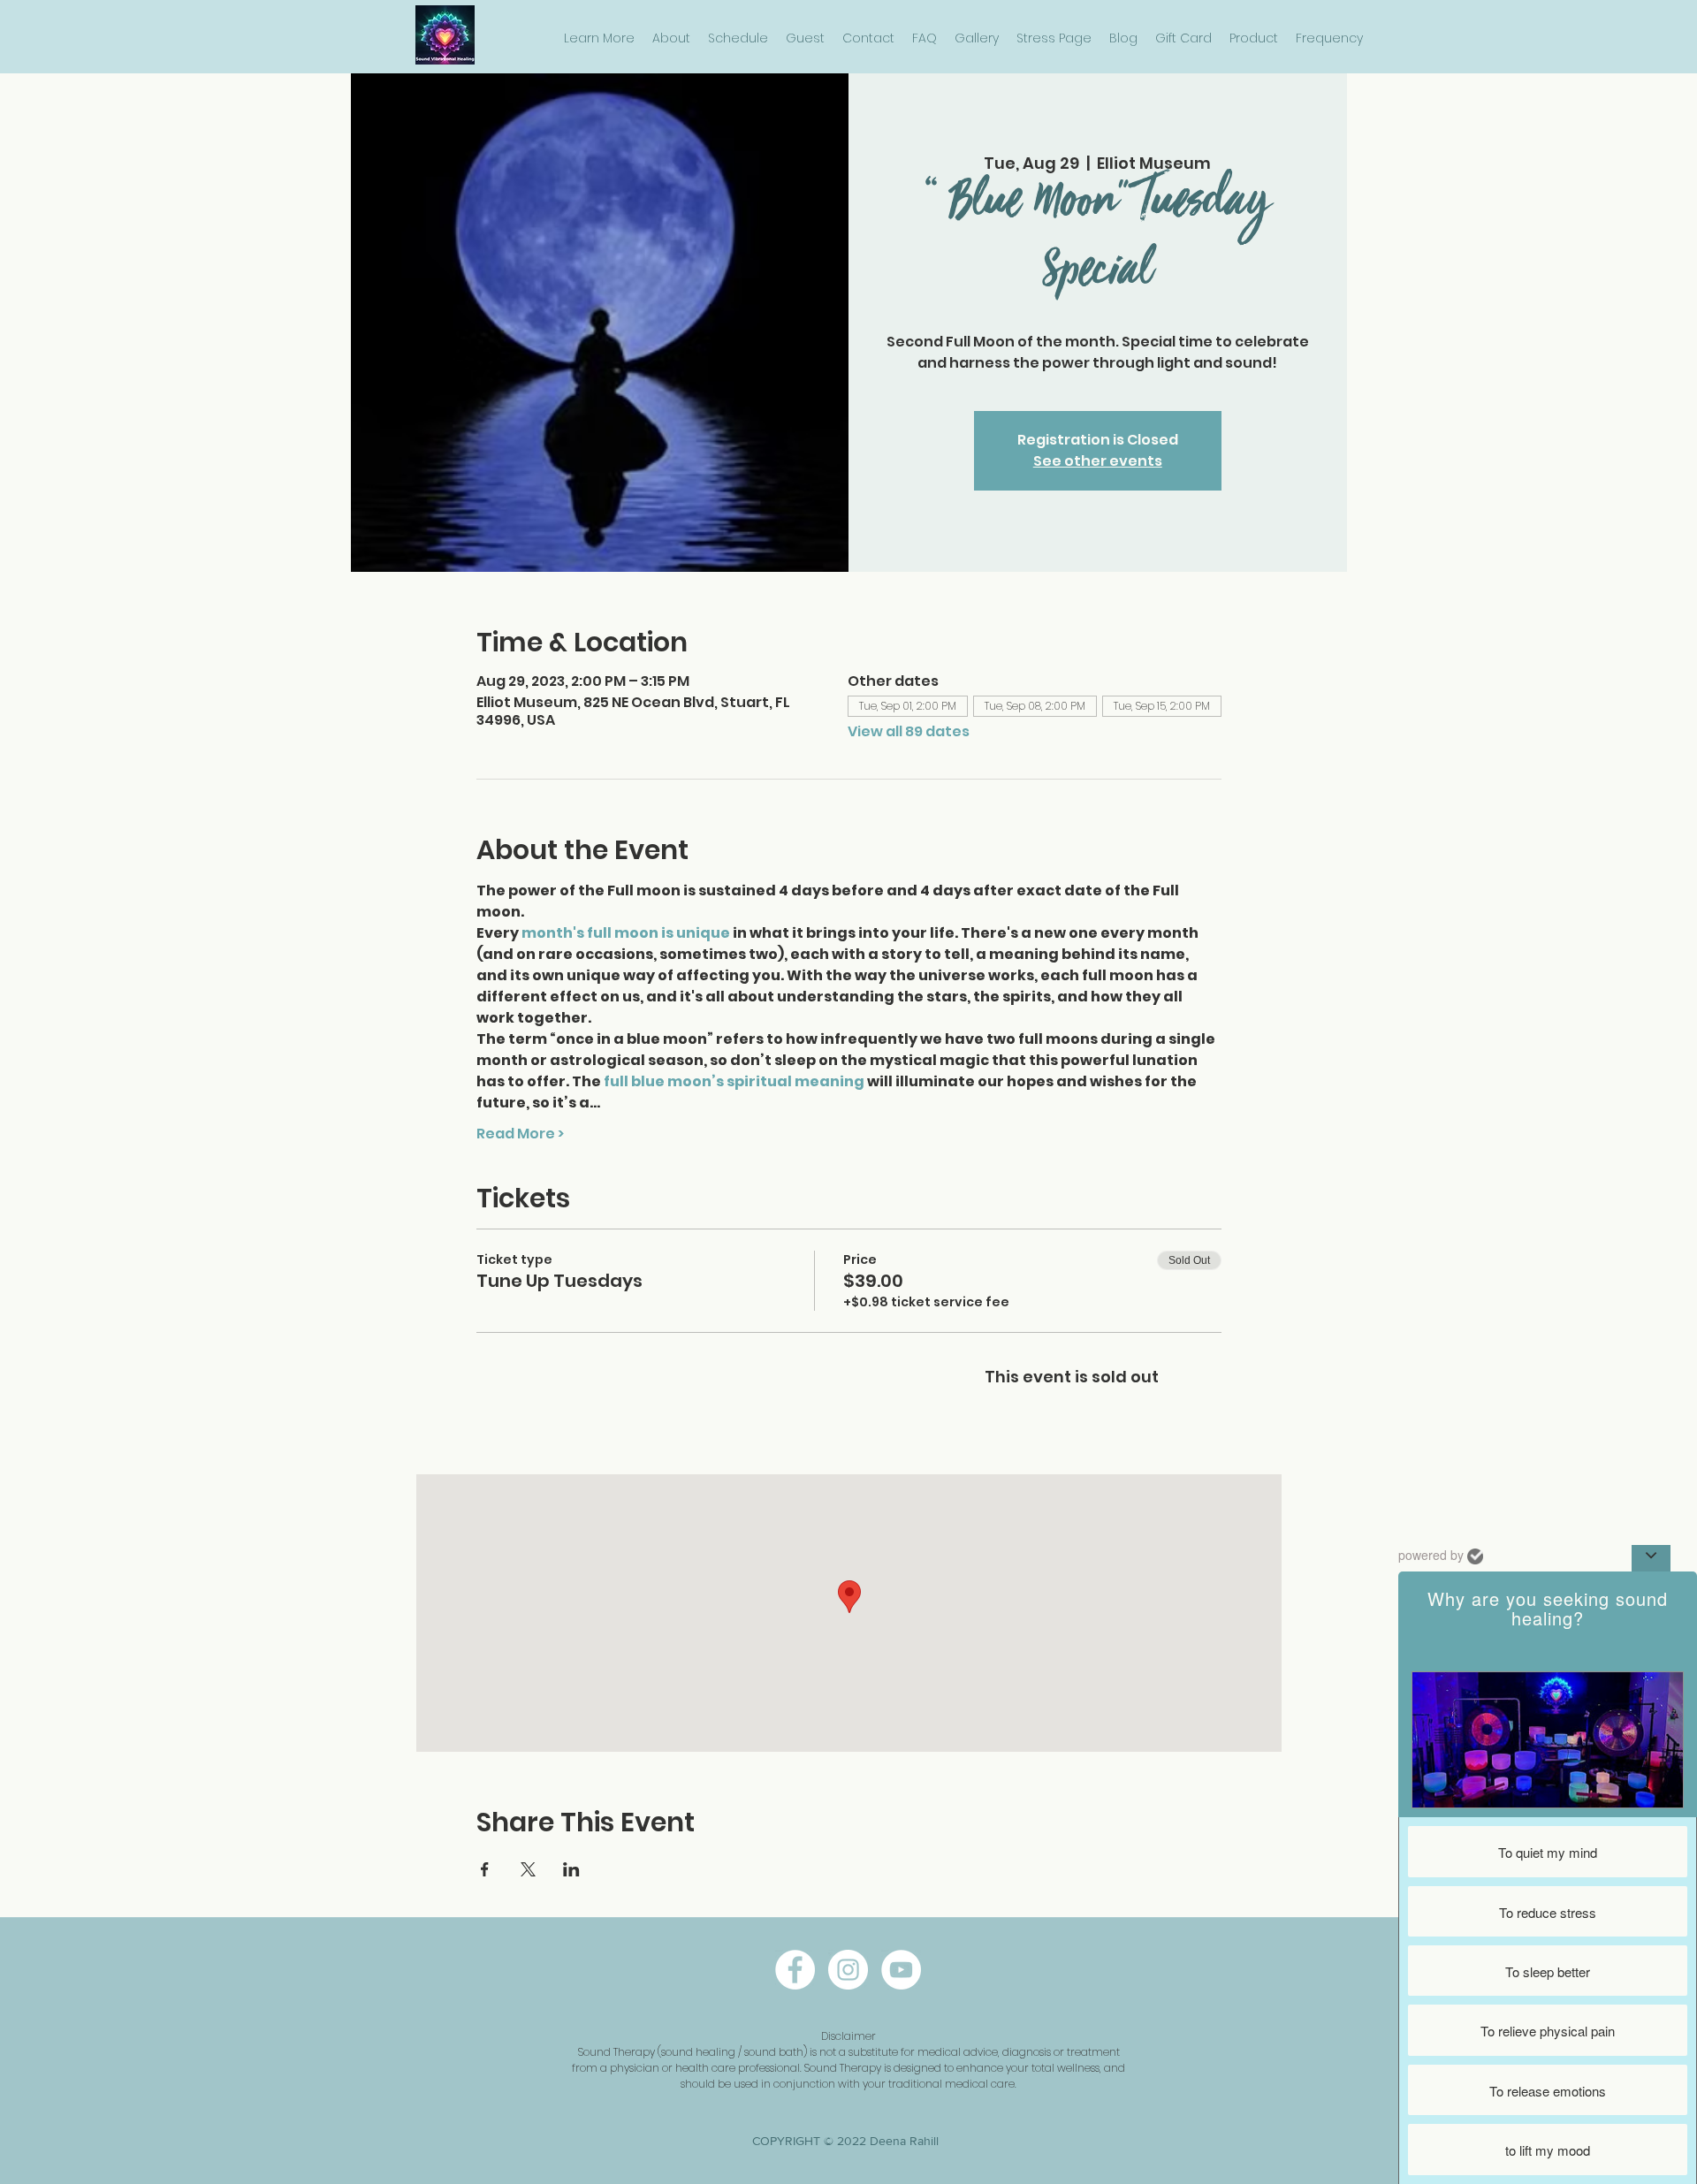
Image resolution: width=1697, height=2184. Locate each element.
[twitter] (901, 1970)
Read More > (520, 1134)
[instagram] (848, 1970)
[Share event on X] (528, 1869)
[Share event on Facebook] (485, 1869)
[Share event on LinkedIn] (571, 1869)
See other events (1098, 461)
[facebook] (795, 1970)
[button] (599, 38)
